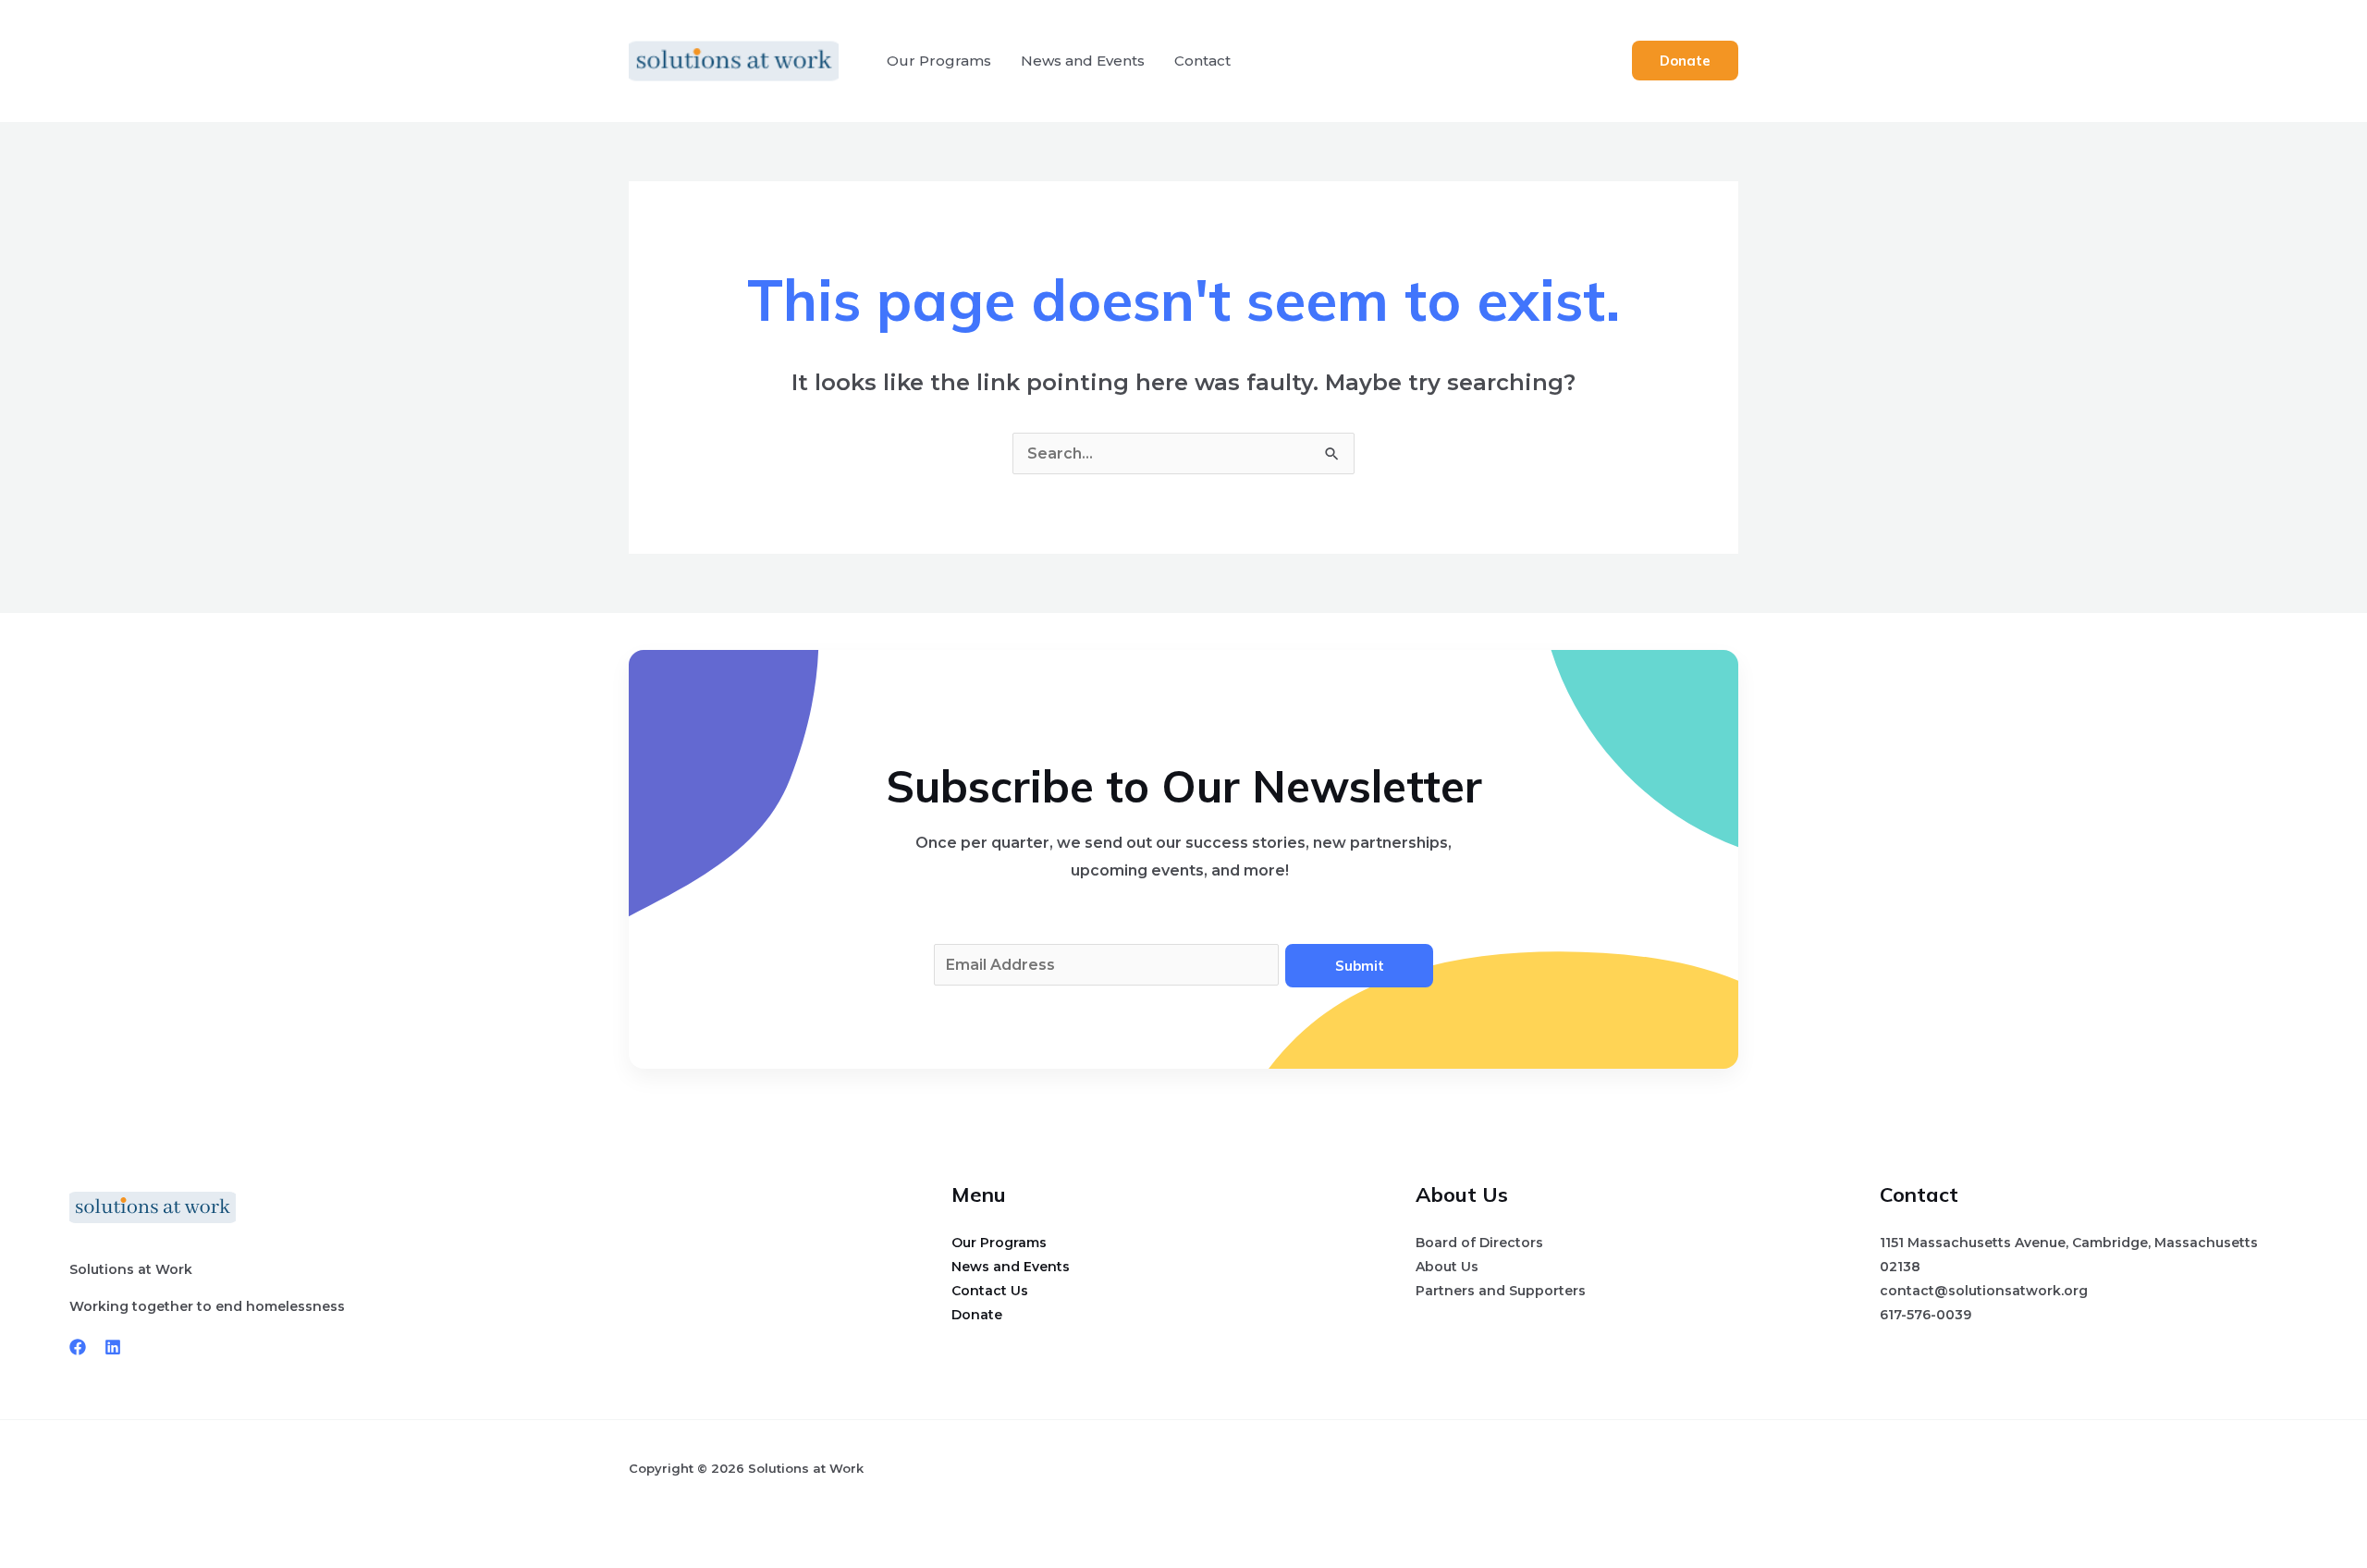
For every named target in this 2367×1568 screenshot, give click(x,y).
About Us (1447, 1267)
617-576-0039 (1925, 1315)
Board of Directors (1479, 1243)
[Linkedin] (113, 1347)
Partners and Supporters (1501, 1291)
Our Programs (939, 61)
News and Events (1083, 61)
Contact (1202, 61)
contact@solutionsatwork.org (1984, 1291)
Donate (977, 1315)
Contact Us (990, 1291)
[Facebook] (78, 1347)
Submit (1360, 966)
